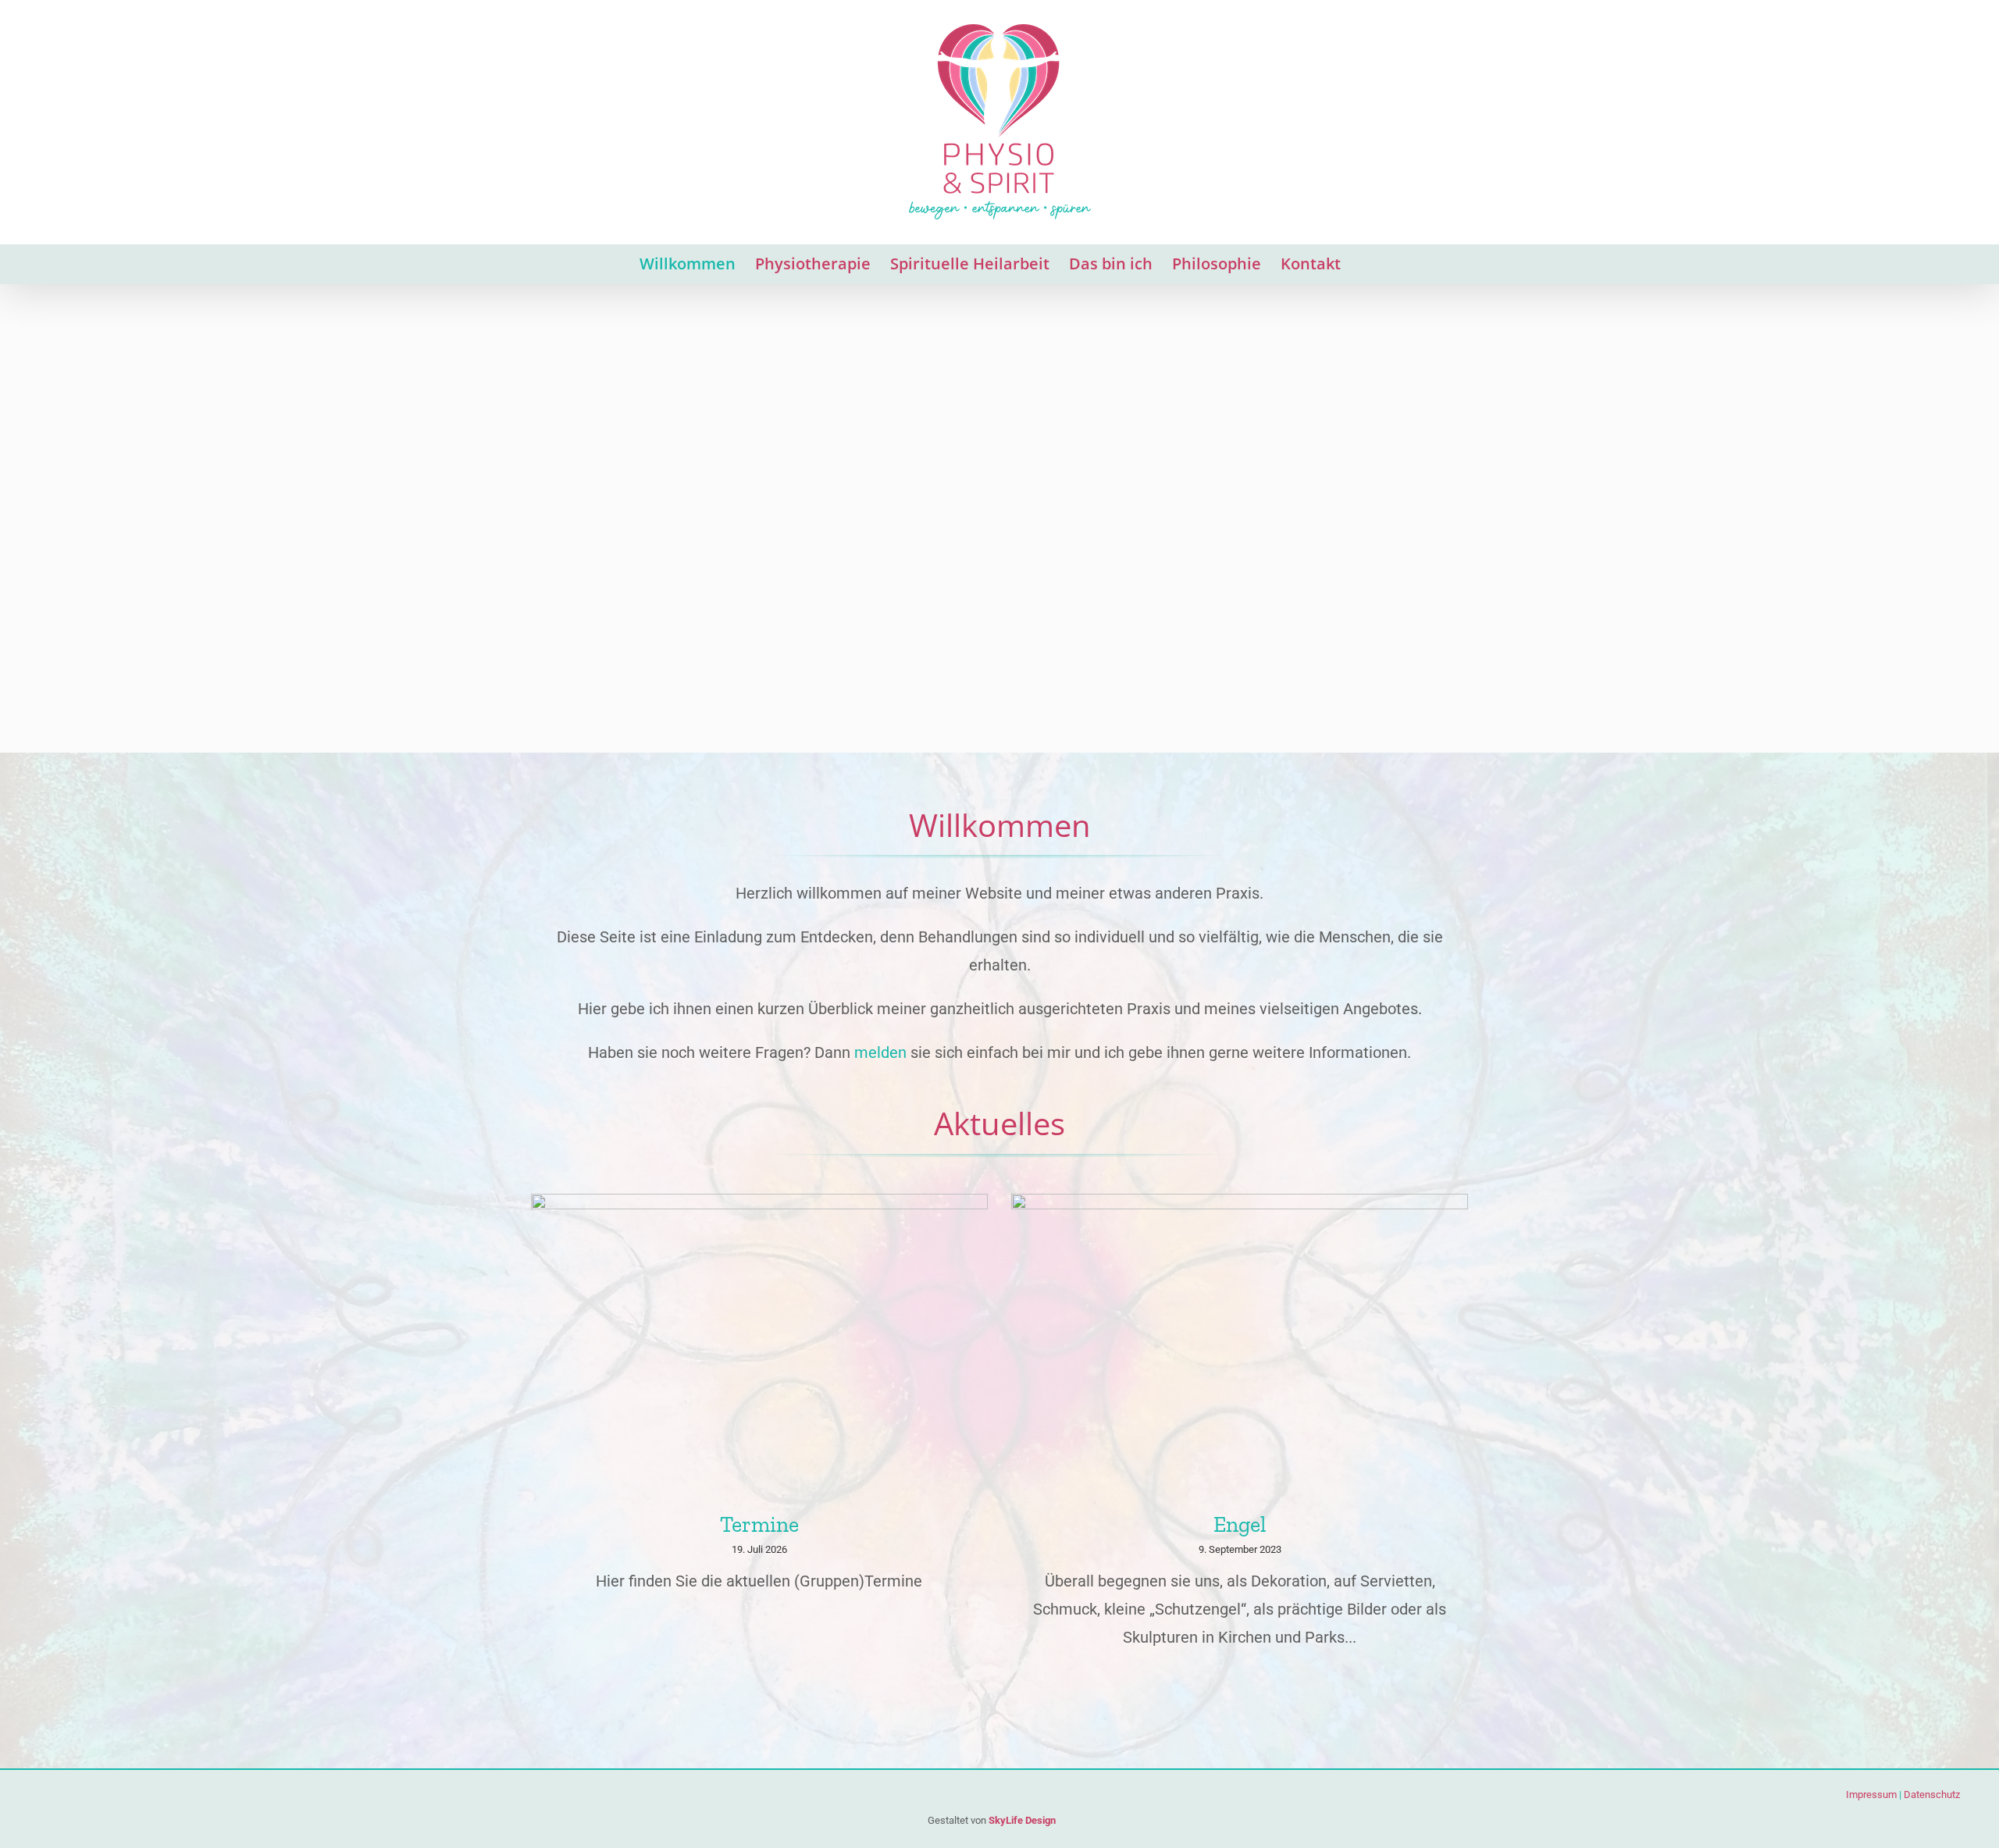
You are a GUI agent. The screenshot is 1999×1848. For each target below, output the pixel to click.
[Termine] (759, 1346)
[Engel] (1240, 1346)
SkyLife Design (1022, 1820)
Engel (1240, 1524)
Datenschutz (1932, 1795)
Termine (759, 1524)
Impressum (1871, 1795)
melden (880, 1052)
